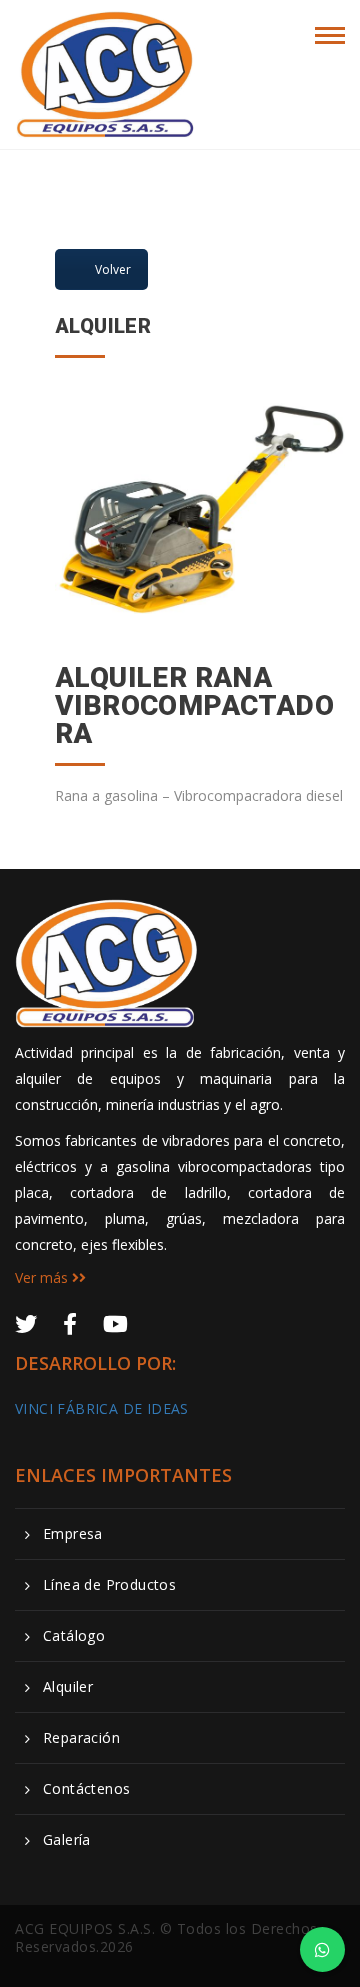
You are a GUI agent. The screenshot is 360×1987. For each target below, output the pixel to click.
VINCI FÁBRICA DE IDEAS (102, 1408)
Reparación (81, 1738)
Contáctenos (86, 1789)
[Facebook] (70, 1323)
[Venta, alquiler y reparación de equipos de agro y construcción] (106, 32)
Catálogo (74, 1636)
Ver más (43, 1277)
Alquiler (68, 1687)
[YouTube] (115, 1323)
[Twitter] (26, 1323)
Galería (67, 1840)
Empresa (73, 1534)
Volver (113, 269)
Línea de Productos (109, 1585)
